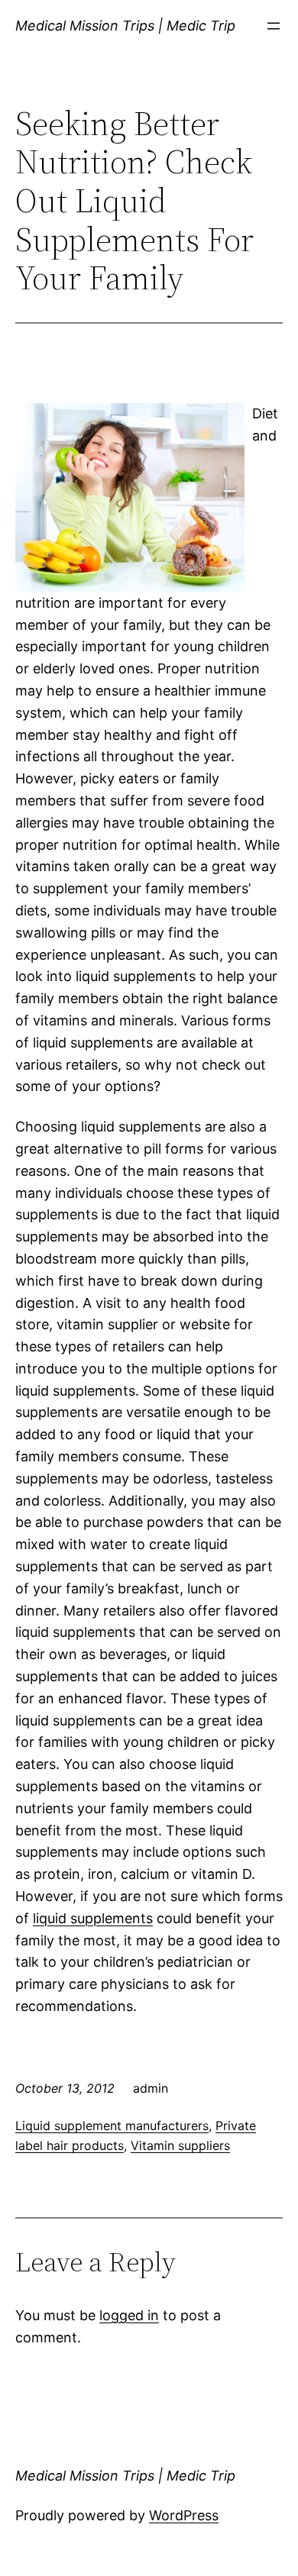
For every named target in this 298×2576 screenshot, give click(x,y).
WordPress (184, 2515)
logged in (129, 2315)
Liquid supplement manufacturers (112, 2126)
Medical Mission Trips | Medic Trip (125, 26)
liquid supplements (93, 1918)
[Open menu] (274, 26)
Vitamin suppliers (180, 2145)
